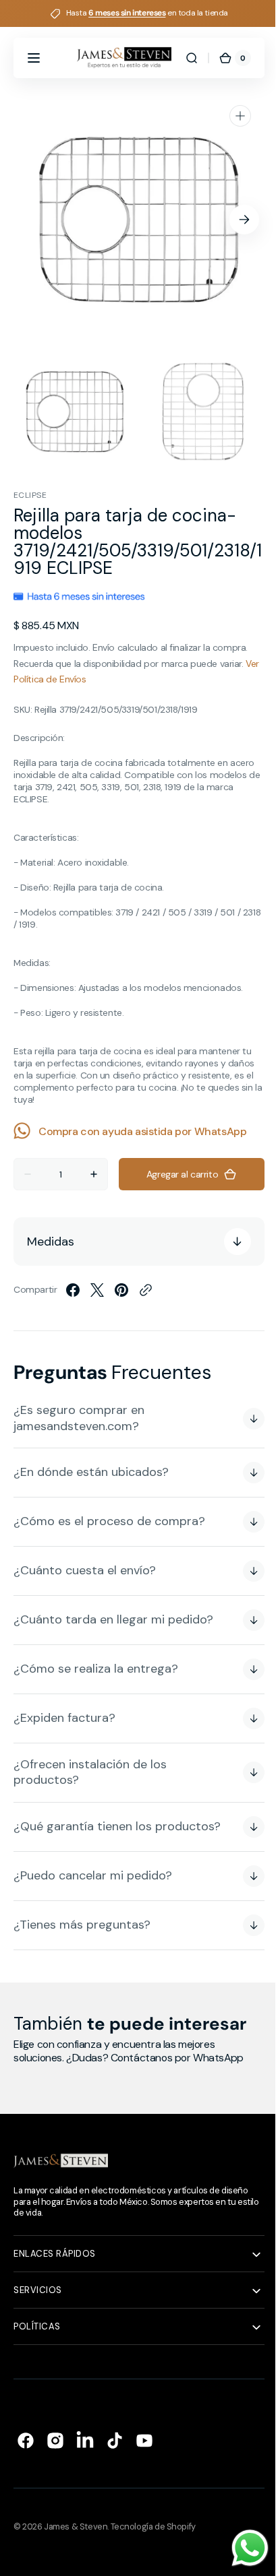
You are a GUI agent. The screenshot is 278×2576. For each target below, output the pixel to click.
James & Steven (76, 2526)
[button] (34, 58)
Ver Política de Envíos (58, 679)
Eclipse (30, 495)
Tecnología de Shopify (153, 2526)
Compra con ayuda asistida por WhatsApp (142, 1131)
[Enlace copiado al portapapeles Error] (146, 1290)
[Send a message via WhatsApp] (240, 2548)
